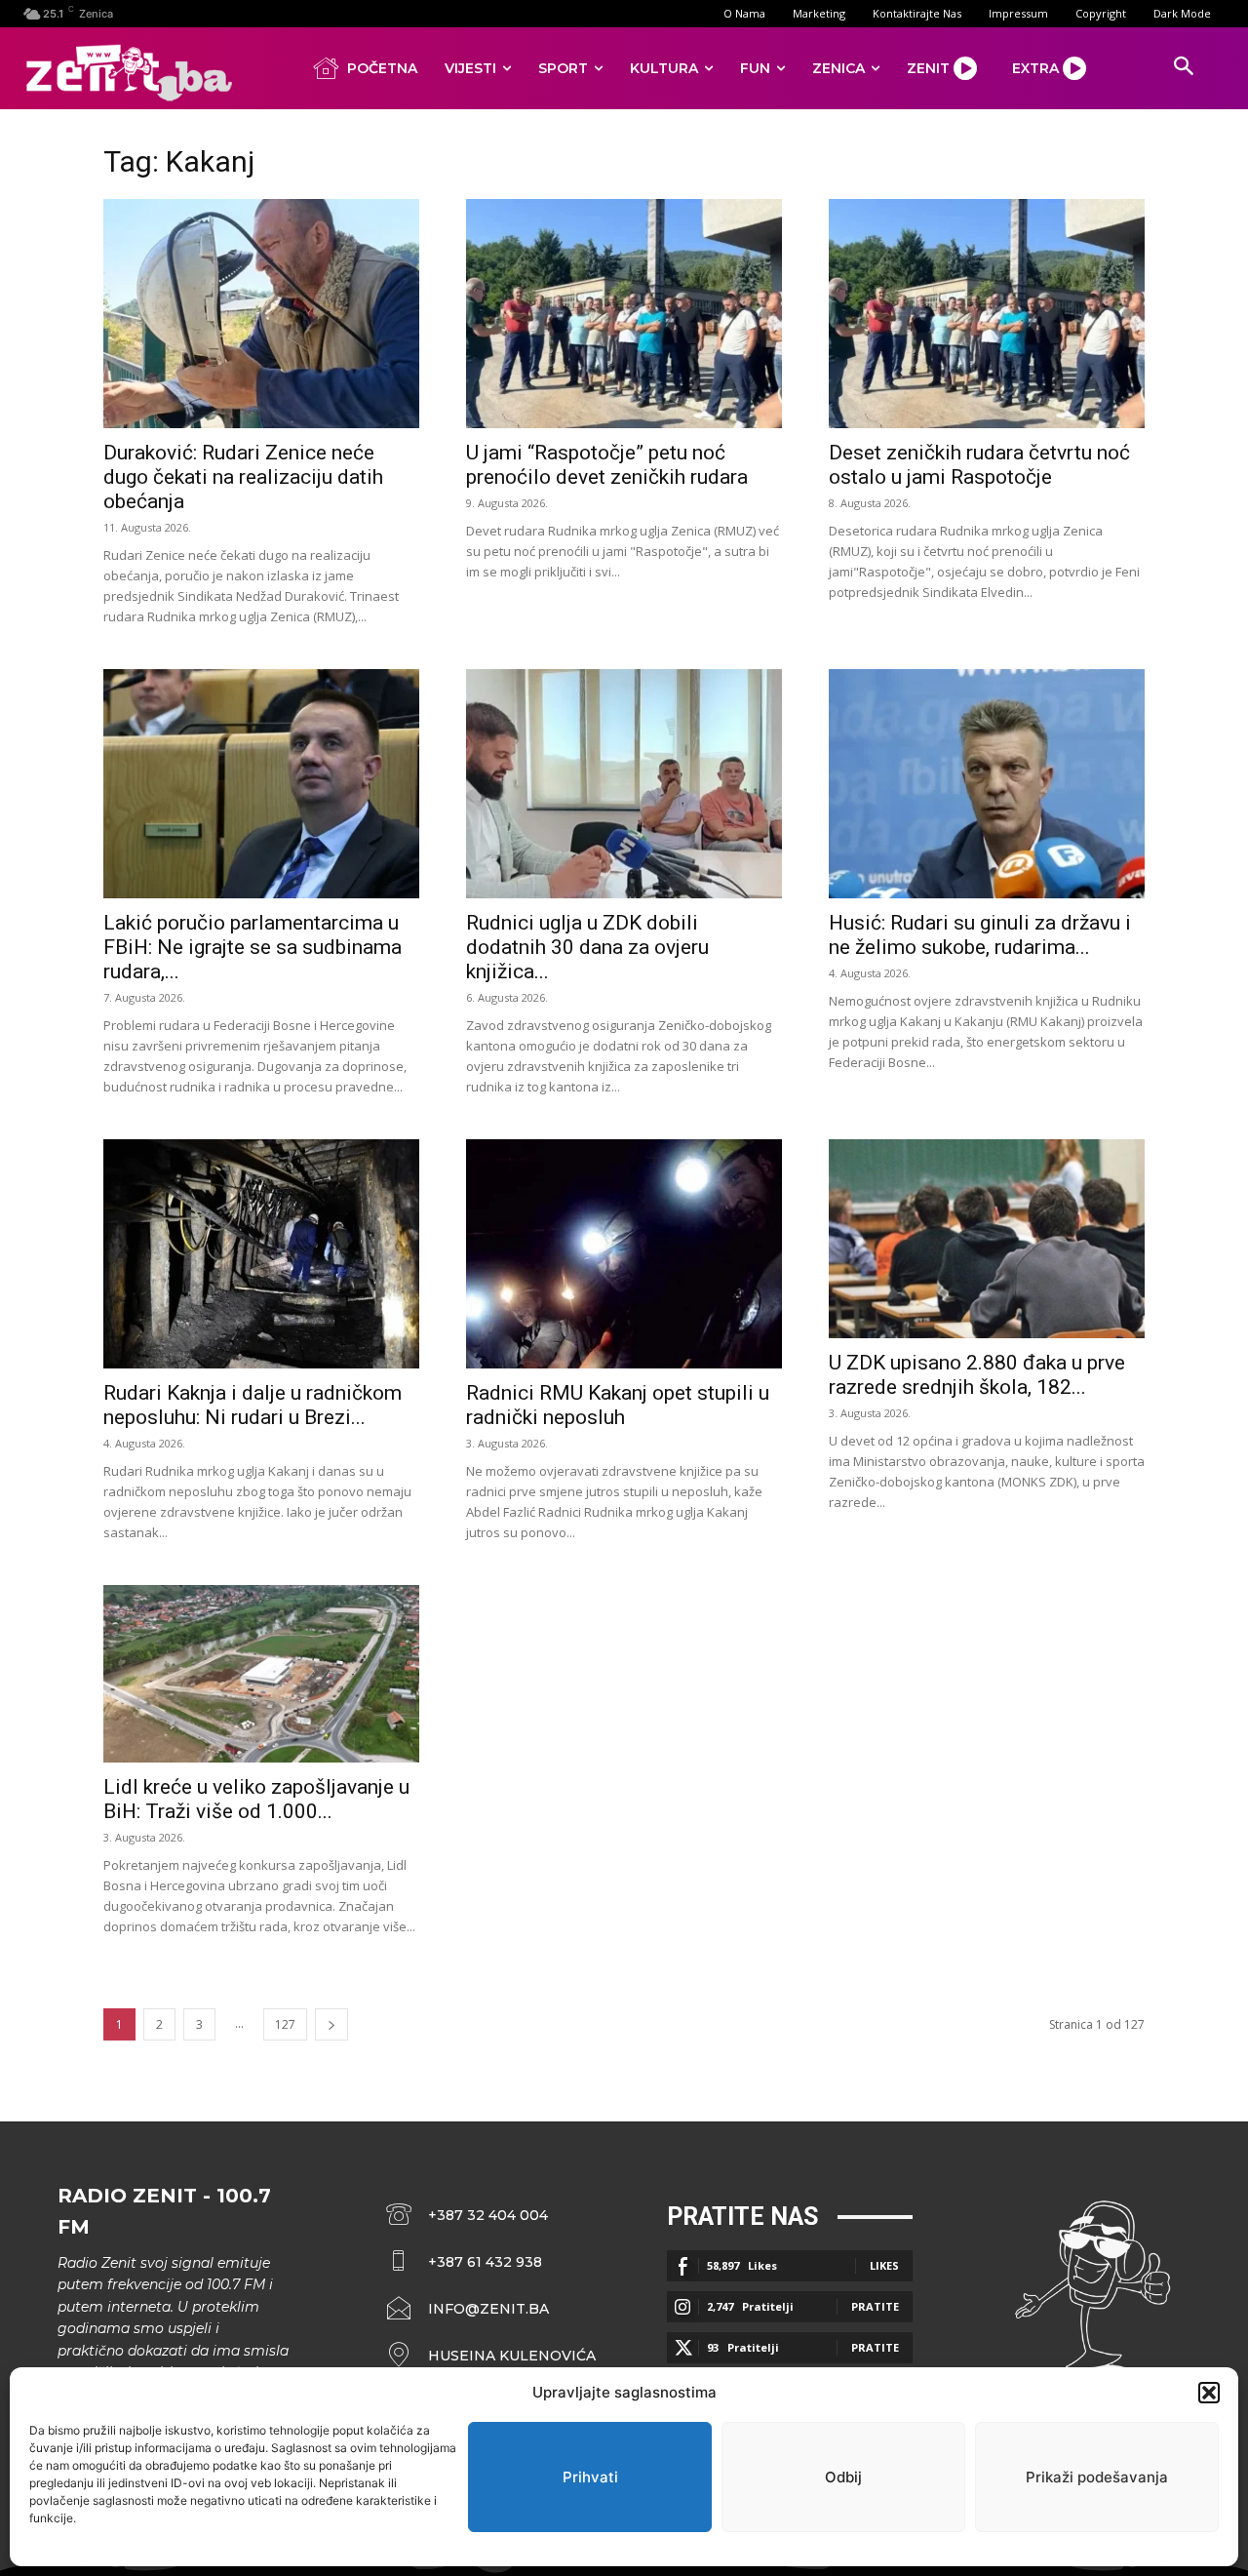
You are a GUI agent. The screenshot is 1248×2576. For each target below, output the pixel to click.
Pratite (875, 2306)
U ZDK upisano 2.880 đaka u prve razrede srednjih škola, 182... (977, 1375)
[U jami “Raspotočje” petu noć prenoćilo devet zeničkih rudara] (624, 314)
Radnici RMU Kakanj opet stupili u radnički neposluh (618, 1405)
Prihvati (590, 2477)
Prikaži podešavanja (1097, 2477)
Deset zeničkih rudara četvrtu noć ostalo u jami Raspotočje (979, 465)
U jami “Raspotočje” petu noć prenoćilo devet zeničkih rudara (607, 465)
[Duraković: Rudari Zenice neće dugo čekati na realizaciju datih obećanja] (261, 314)
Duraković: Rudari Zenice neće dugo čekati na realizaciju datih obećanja (243, 477)
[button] (1209, 2393)
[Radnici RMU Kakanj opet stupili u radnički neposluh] (624, 1254)
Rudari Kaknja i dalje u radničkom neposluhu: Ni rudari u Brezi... (253, 1405)
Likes (884, 2265)
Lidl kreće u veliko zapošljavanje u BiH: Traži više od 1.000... (256, 1799)
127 (285, 2024)
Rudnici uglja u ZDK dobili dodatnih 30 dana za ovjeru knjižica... (587, 947)
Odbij (843, 2477)
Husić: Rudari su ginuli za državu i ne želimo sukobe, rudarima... (980, 935)
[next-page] (331, 2024)
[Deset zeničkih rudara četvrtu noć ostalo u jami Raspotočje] (987, 314)
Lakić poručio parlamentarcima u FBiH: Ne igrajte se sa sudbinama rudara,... (253, 947)
